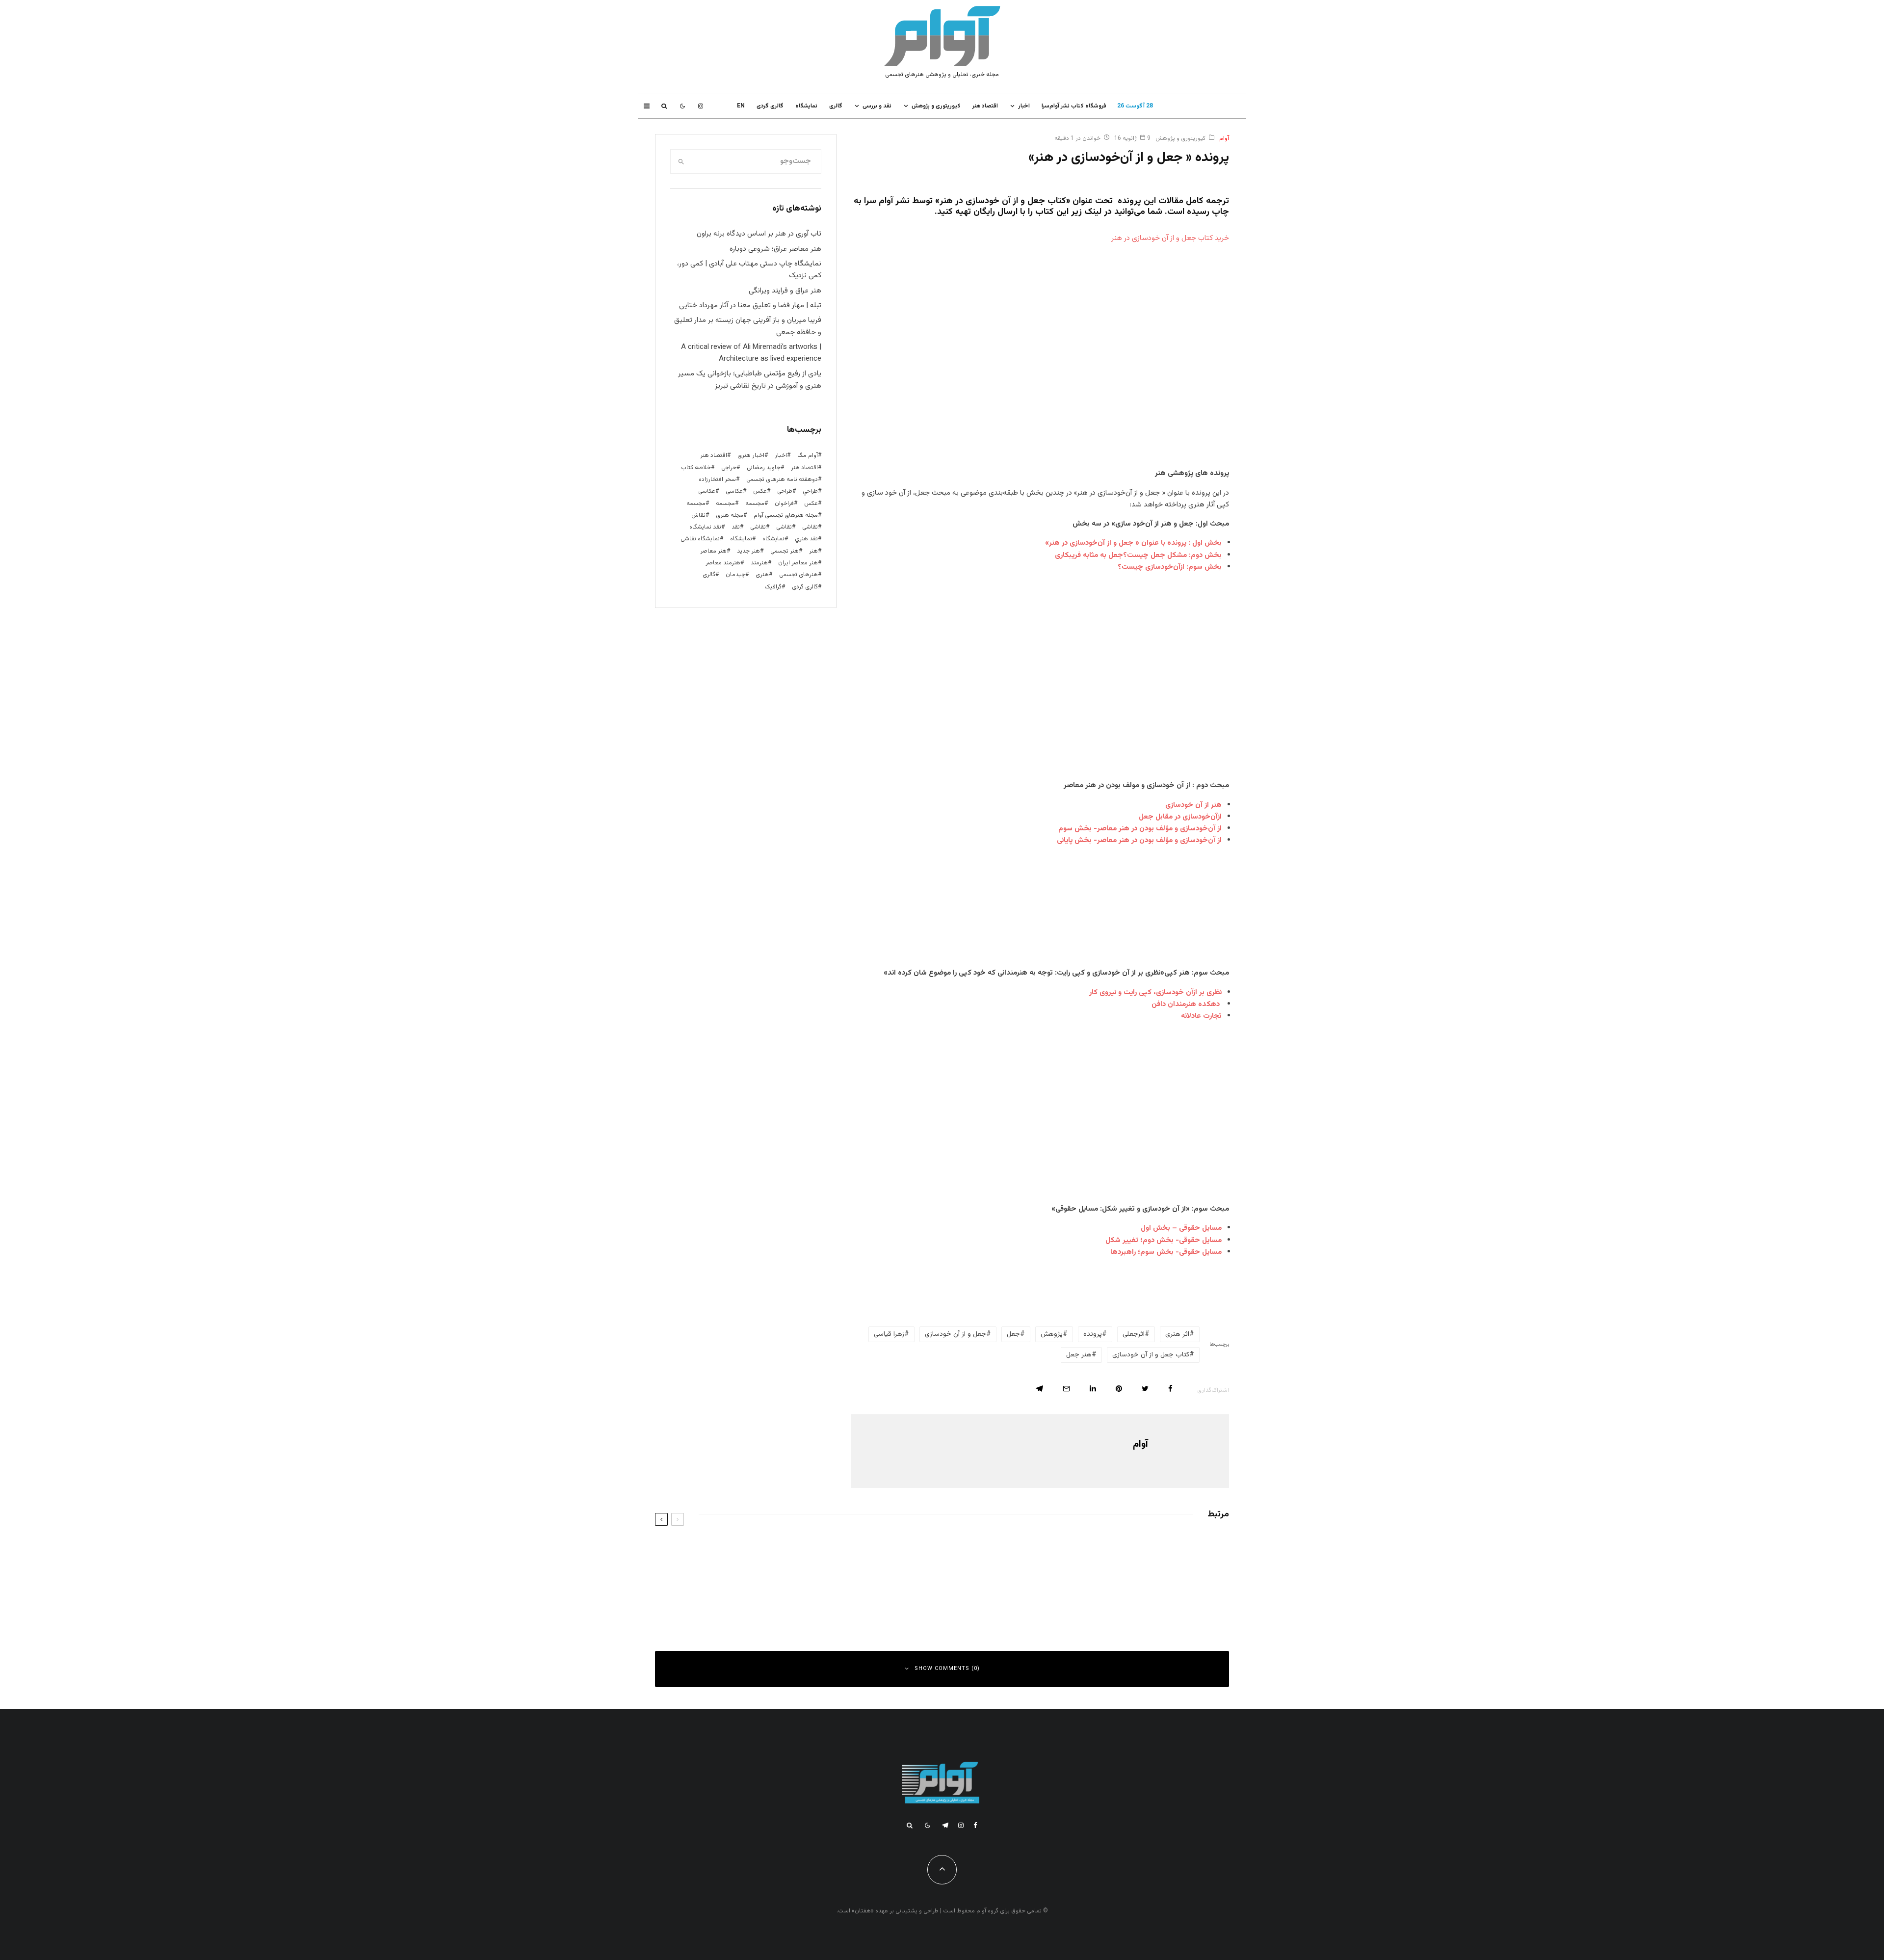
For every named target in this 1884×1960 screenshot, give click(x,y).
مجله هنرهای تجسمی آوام (786, 515)
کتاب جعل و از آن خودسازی (1151, 1355)
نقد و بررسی (877, 106)
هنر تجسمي (785, 551)
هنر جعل (1079, 1355)
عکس (811, 503)
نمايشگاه (806, 106)
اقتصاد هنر (985, 106)
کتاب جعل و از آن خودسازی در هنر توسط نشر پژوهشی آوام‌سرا (817, 1594)
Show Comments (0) (947, 1669)
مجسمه (755, 503)
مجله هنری (730, 515)
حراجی (729, 468)
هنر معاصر (713, 551)
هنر (813, 551)
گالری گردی (770, 106)
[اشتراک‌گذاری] (1170, 1389)
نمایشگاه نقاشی (700, 539)
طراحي (810, 491)
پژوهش (1052, 1334)
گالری (836, 106)
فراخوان (784, 503)
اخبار (1024, 106)
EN (741, 106)
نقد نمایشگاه (705, 527)
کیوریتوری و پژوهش (936, 106)
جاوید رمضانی (764, 468)
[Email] (1066, 1389)
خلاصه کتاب (696, 468)
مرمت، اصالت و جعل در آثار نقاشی (851, 1550)
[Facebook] (975, 1825)
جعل (1013, 1334)
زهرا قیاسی (889, 1334)
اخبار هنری (751, 455)
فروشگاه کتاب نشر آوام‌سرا (1074, 106)
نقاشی (810, 527)
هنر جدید (748, 551)
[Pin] (1119, 1389)
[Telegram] (945, 1825)
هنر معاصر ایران (798, 563)
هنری (762, 575)
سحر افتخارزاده (717, 479)
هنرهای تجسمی (798, 575)
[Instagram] (701, 106)
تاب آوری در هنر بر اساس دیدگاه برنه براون (759, 234)
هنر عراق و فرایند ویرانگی (785, 291)
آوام (1224, 138)
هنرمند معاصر (723, 563)
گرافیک (773, 587)
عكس (760, 491)
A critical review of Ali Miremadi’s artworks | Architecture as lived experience (751, 353)
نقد (736, 527)
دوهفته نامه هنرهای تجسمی (782, 479)
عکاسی (734, 491)
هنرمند (759, 563)
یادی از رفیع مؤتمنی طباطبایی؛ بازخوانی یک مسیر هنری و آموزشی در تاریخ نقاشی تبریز (750, 380)
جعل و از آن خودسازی (955, 1334)
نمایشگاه (741, 539)
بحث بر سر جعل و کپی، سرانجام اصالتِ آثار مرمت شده (1124, 1550)
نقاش (698, 515)
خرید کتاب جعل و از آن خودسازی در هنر (1170, 238)
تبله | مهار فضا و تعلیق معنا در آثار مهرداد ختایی (750, 305)
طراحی (785, 491)
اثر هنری (1177, 1334)
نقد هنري (806, 539)
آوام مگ (808, 455)
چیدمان (735, 575)
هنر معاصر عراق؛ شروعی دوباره (775, 249)
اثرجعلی (1134, 1334)
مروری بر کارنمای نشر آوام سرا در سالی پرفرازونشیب (1128, 1594)
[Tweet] (1145, 1389)
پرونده (1093, 1334)
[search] (681, 161)
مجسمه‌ (696, 503)
